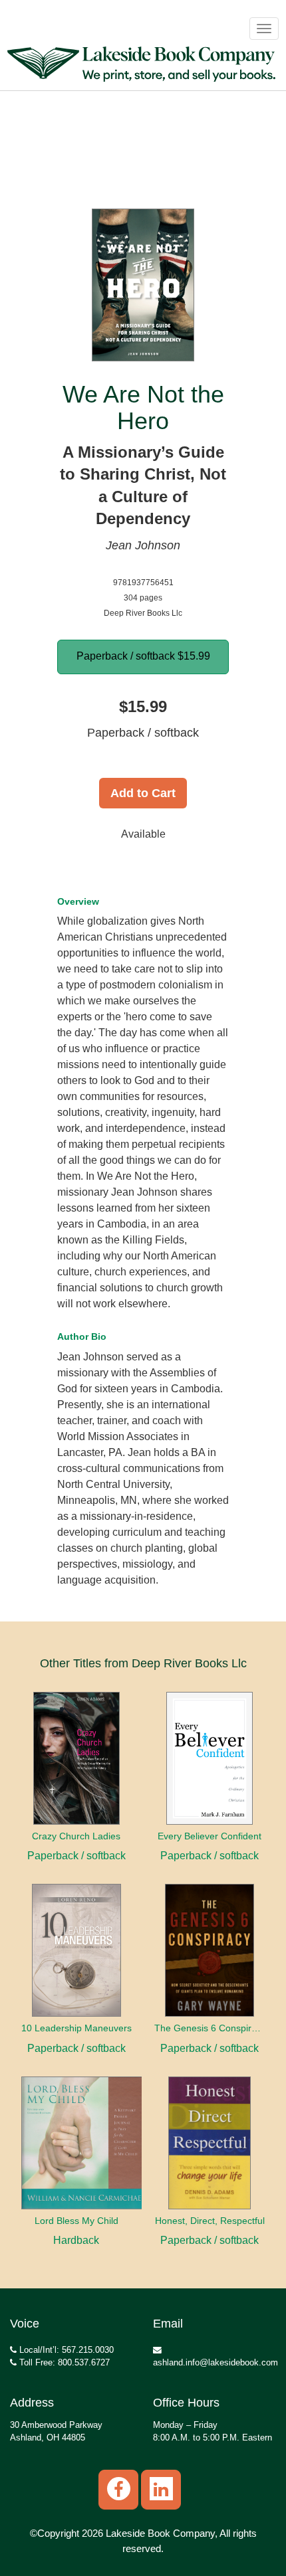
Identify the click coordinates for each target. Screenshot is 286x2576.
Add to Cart (143, 793)
